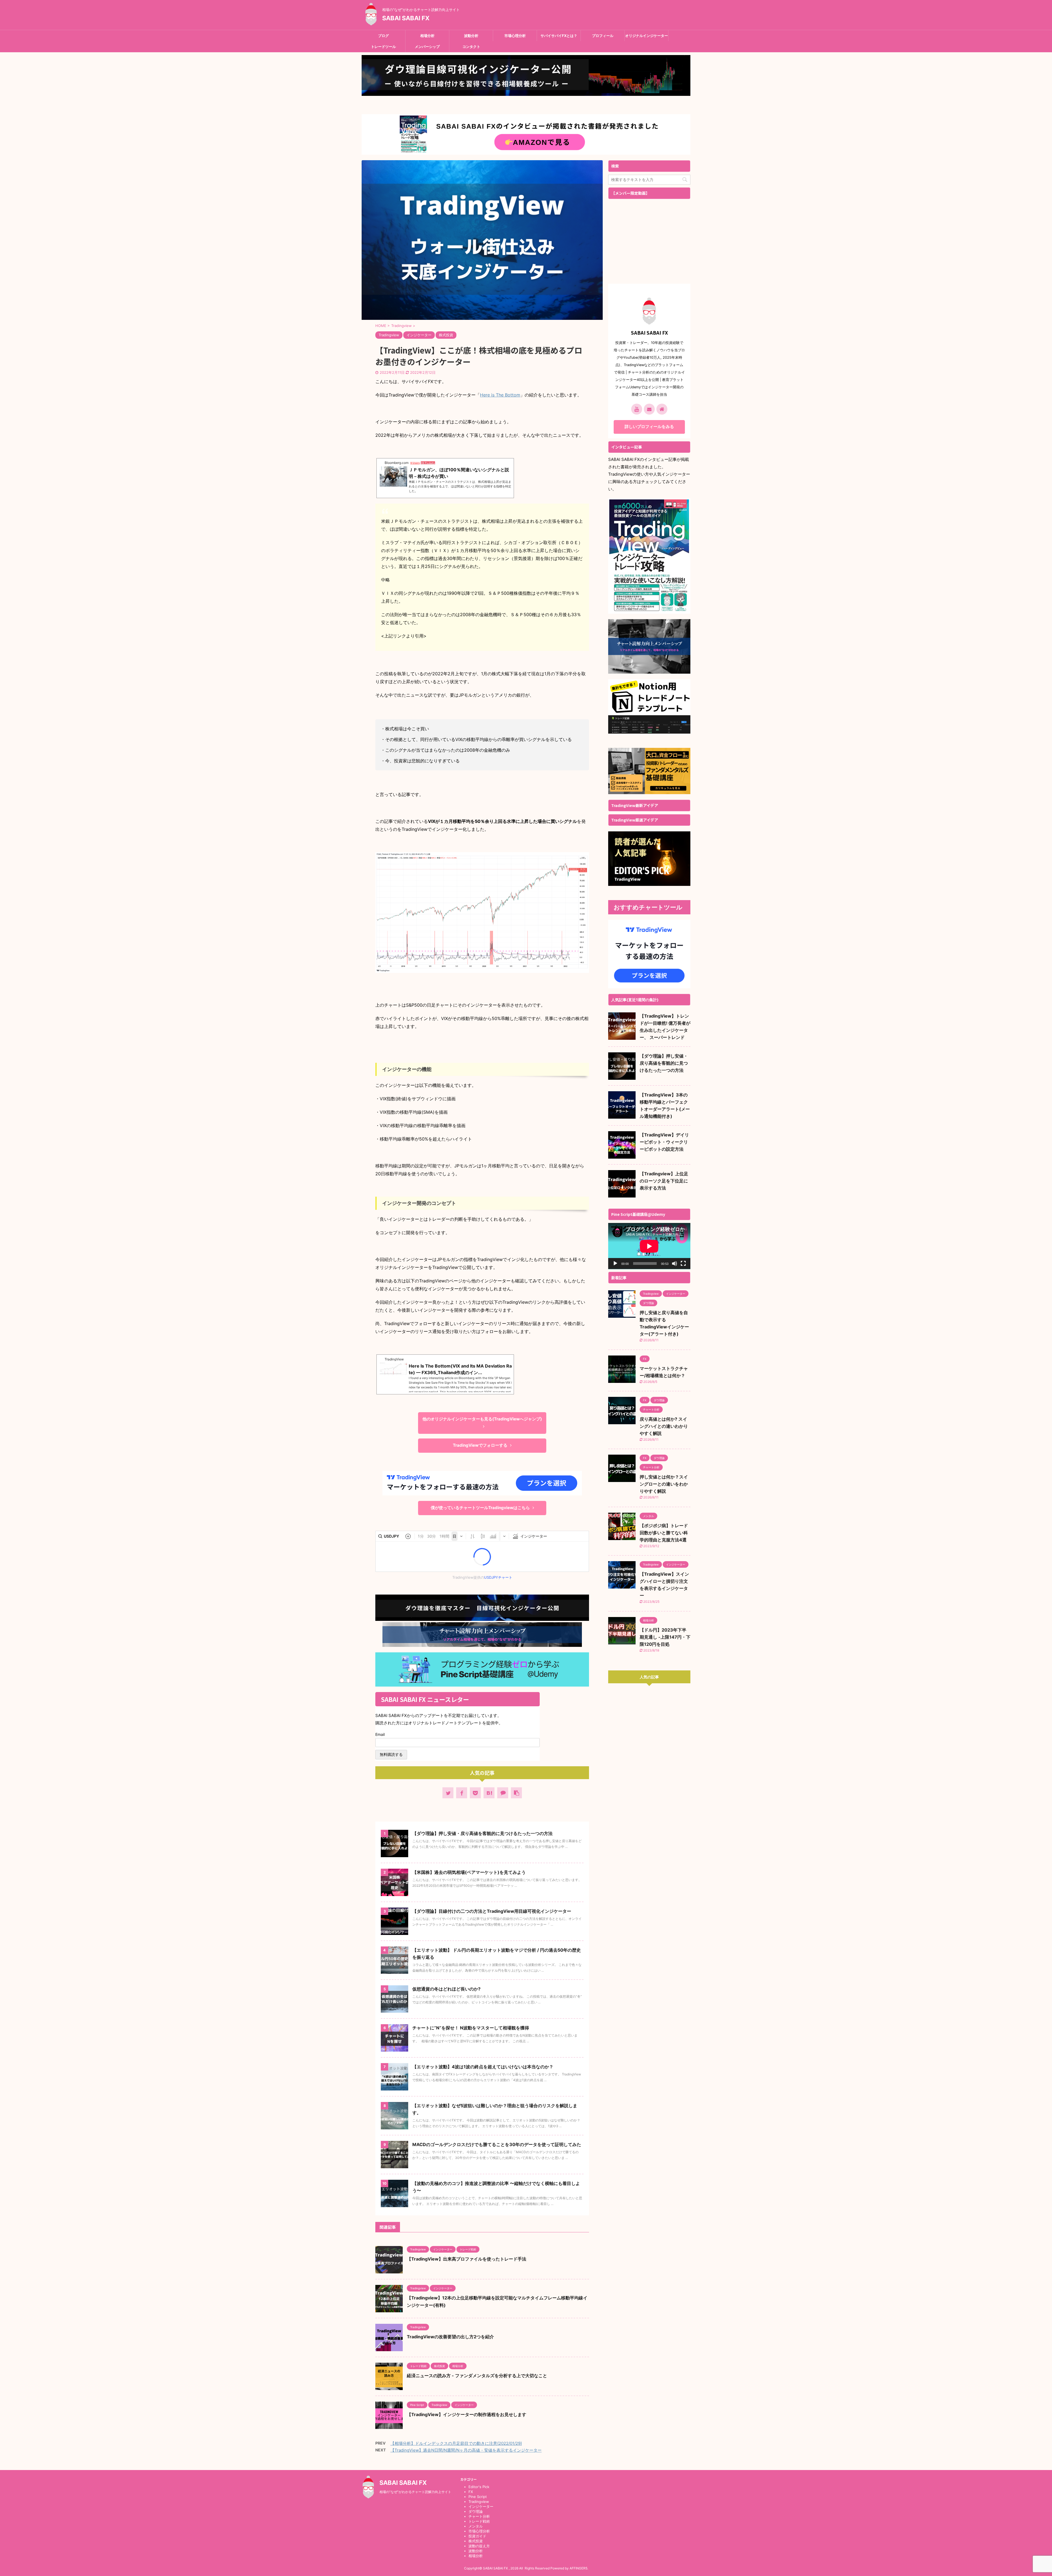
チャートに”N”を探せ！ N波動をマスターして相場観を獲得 (471, 2028)
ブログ (383, 36)
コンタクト (471, 47)
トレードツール (383, 47)
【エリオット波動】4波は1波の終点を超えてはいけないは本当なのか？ (483, 2067)
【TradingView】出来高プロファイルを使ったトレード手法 (467, 2259)
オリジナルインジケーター (647, 36)
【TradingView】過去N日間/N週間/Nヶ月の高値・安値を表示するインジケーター (466, 2450)
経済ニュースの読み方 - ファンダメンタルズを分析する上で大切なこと (477, 2376)
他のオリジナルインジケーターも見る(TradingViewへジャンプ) (482, 1419)
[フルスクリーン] (683, 1263)
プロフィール (603, 36)
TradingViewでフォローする (480, 1445)
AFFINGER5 (578, 2568)
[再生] (615, 1263)
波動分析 (471, 36)
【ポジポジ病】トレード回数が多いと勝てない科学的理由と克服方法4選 (664, 1533)
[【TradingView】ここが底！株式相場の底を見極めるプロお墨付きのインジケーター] (489, 1793)
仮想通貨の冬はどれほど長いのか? (446, 1989)
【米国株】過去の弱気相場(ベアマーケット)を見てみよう (469, 1872)
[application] (649, 1246)
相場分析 (427, 36)
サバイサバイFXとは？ (559, 36)
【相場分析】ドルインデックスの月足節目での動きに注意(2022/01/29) (456, 2443)
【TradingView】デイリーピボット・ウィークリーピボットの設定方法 (664, 1142)
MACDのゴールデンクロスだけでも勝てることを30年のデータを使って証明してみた (497, 2144)
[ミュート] (674, 1263)
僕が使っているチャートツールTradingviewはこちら (480, 1508)
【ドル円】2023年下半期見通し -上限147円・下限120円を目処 (665, 1637)
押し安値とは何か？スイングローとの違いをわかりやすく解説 (664, 1484)
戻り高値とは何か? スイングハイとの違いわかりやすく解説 (664, 1426)
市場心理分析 (515, 36)
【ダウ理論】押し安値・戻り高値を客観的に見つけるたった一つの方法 (482, 1833)
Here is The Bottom (500, 395)
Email (381, 1734)
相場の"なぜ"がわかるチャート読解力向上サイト (415, 2492)
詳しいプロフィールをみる (649, 427)
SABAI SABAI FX (406, 18)
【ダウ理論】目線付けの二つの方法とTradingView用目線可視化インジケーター (492, 1911)
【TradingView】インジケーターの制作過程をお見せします (467, 2414)
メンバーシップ (427, 47)
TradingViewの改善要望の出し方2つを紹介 (450, 2337)
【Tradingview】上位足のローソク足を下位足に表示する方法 (664, 1181)
